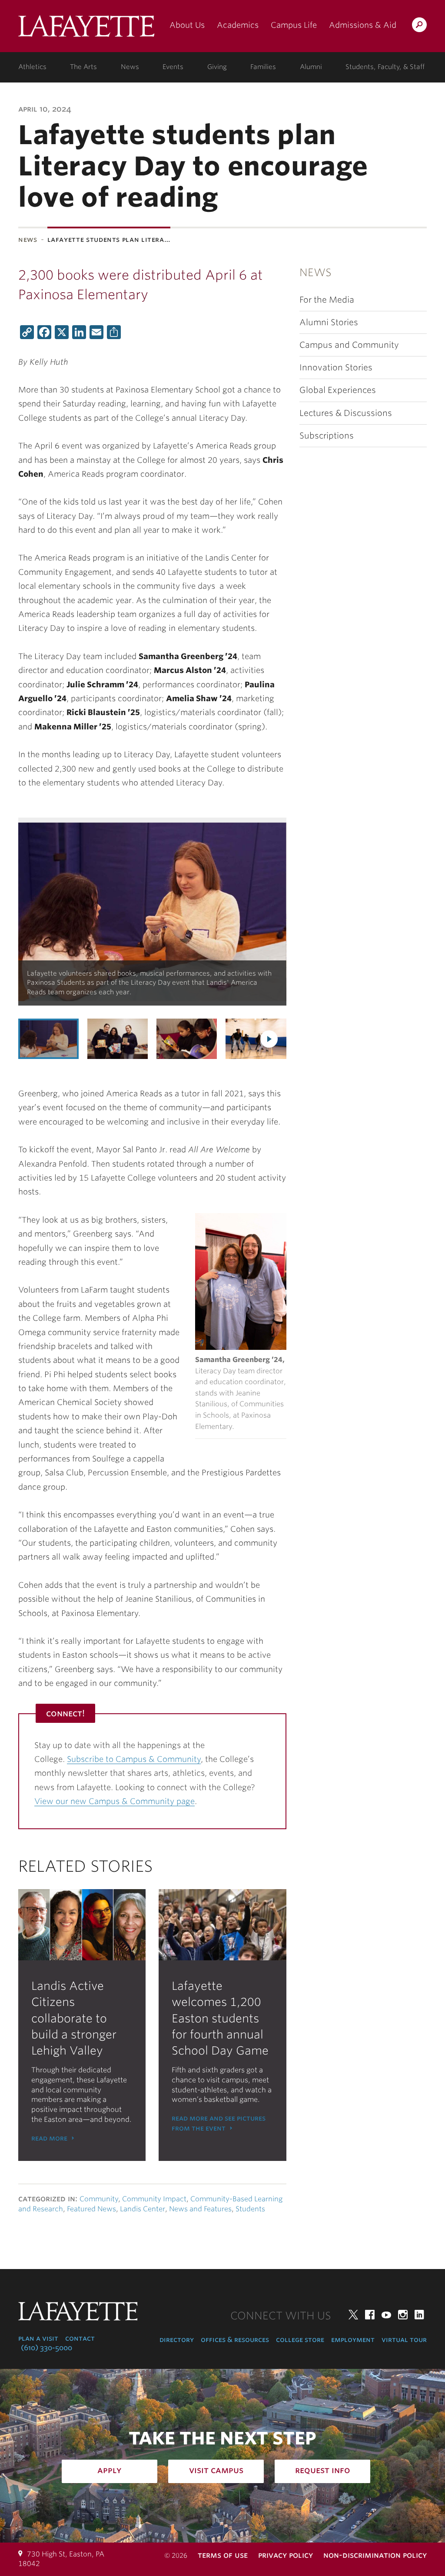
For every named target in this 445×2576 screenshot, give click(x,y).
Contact (80, 2338)
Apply (110, 2470)
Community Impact (154, 2199)
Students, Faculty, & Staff (385, 67)
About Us (187, 25)
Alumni (311, 67)
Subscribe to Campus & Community (134, 1759)
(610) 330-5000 (46, 2348)
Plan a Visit (38, 2338)
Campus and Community (349, 345)
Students (250, 2209)
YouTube (386, 2315)
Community (99, 2199)
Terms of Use (223, 2555)
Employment (353, 2340)
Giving (217, 67)
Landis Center (143, 2209)
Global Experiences (338, 390)
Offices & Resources (235, 2340)
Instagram (403, 2315)
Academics (238, 25)
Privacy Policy (286, 2555)
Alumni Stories (329, 322)
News (130, 67)
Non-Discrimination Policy (375, 2555)
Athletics (32, 67)
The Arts (83, 67)
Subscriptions (327, 436)
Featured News (91, 2209)
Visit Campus (216, 2470)
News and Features (200, 2209)
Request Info (323, 2470)
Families (263, 67)
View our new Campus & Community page (115, 1801)
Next (269, 1039)
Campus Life (294, 25)
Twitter (353, 2315)
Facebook (370, 2315)
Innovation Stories (336, 368)
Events (173, 67)
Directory (177, 2340)
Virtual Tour (404, 2340)
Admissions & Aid (363, 25)
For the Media (327, 300)
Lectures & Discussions (346, 413)
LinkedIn (419, 2315)
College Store (300, 2340)
